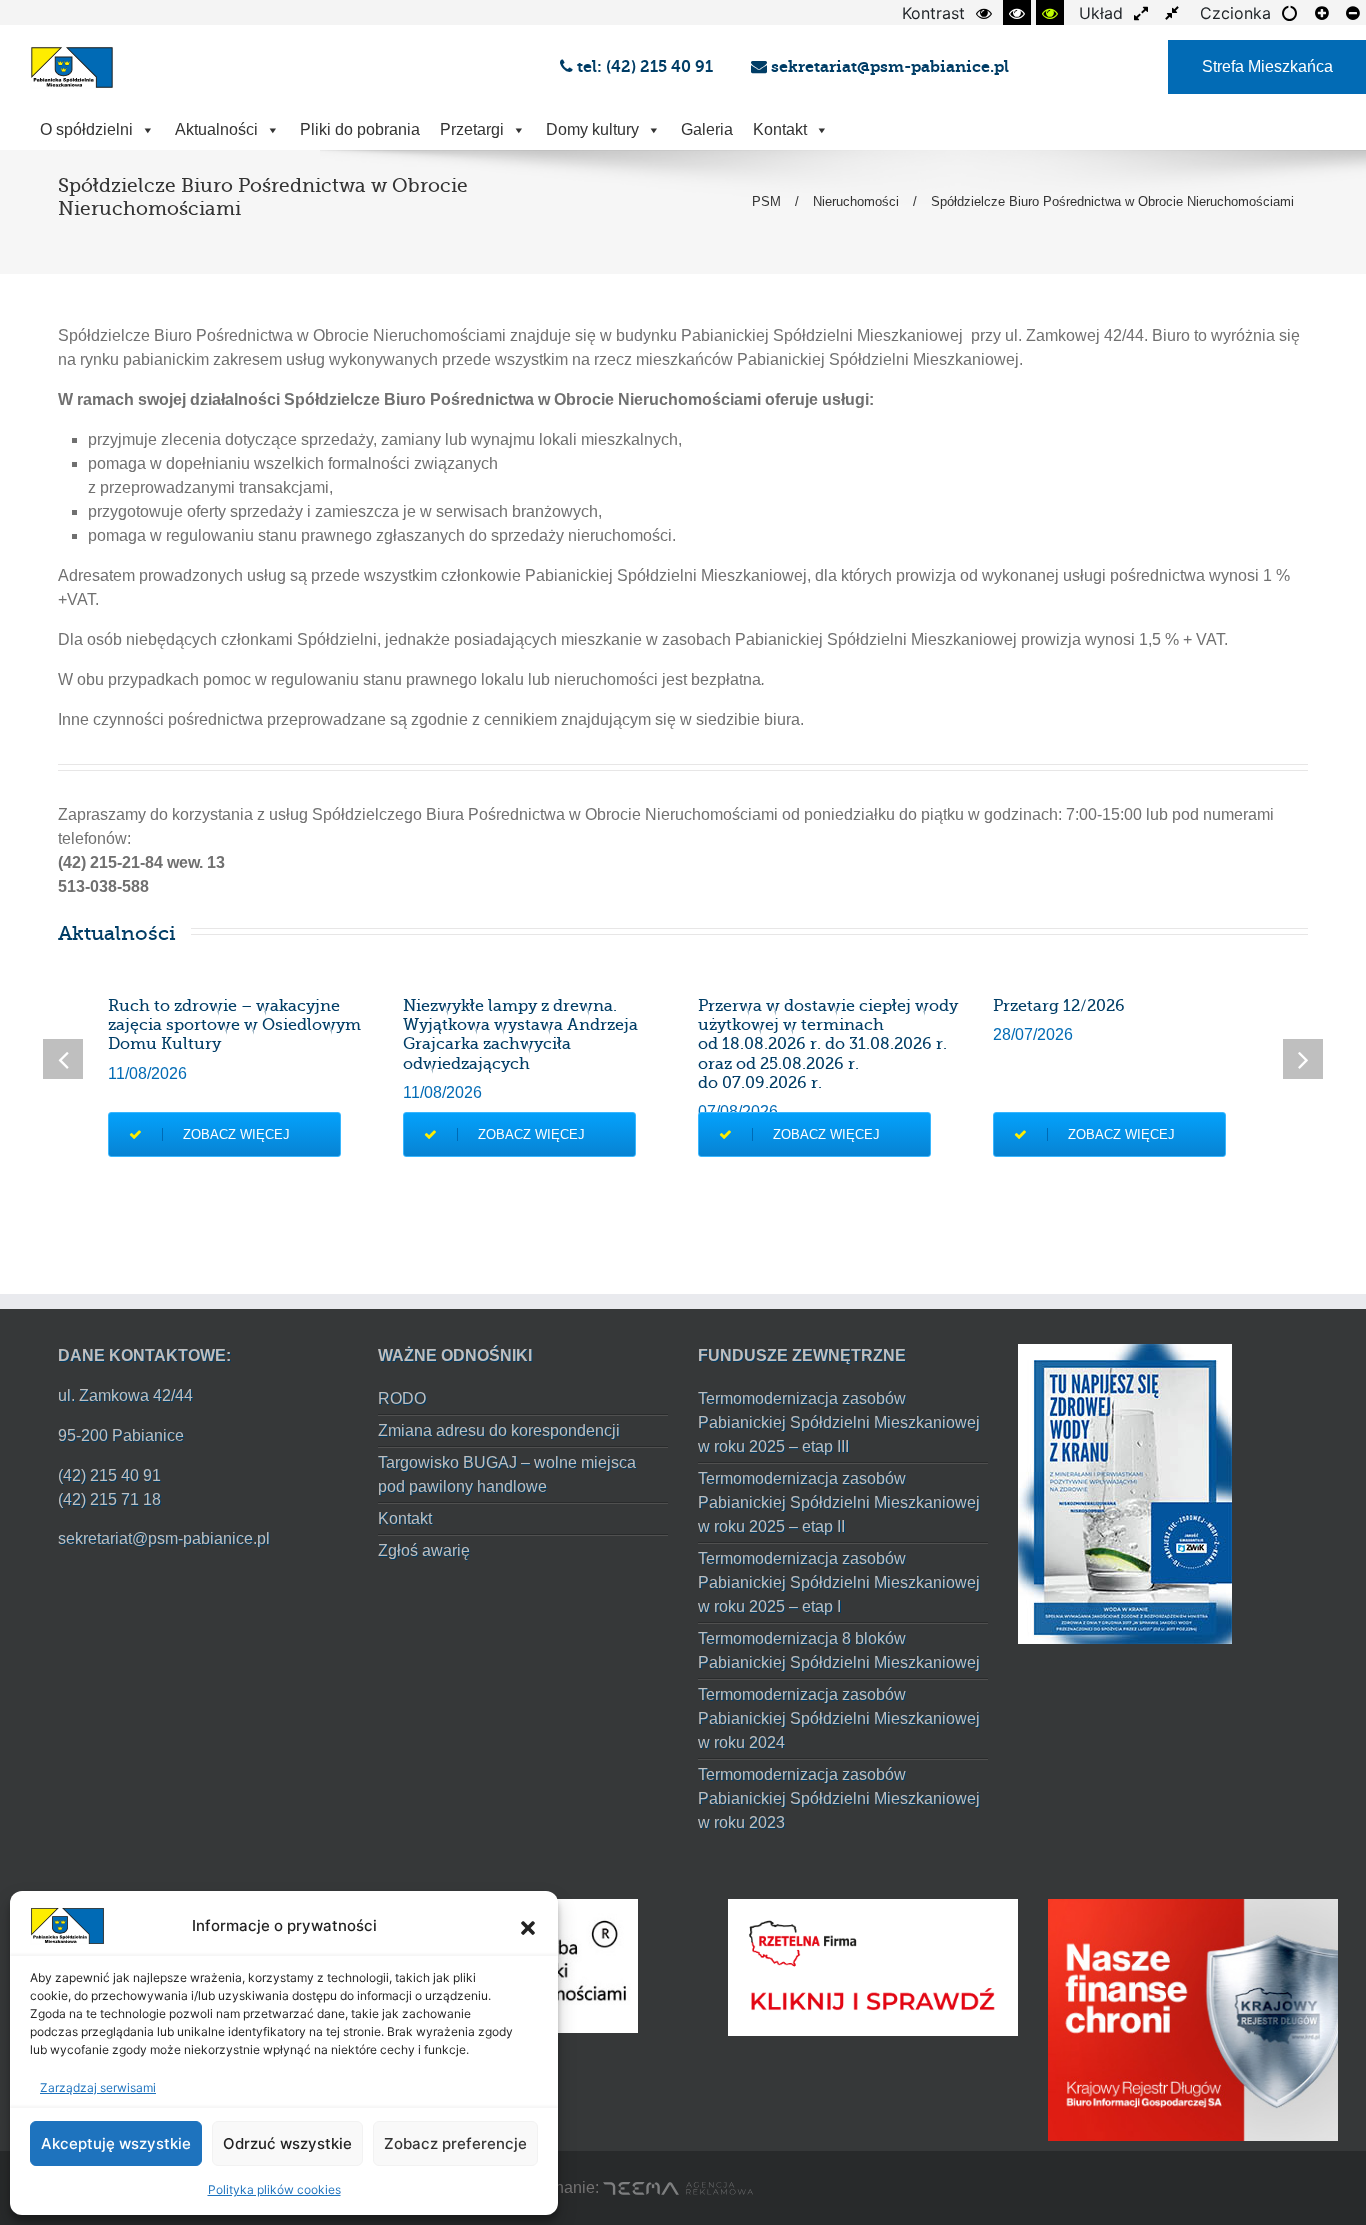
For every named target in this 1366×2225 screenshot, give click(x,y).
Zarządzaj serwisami (98, 2087)
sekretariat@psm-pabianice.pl (888, 66)
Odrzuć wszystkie (287, 2143)
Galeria (707, 129)
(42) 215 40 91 (109, 1475)
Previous (63, 1059)
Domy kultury (592, 129)
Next (1303, 1059)
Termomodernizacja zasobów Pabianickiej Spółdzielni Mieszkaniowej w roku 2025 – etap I (839, 1582)
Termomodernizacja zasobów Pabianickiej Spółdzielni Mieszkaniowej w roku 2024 (839, 1718)
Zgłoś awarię (424, 1550)
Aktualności (216, 129)
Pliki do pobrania (360, 129)
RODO (402, 1398)
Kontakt (780, 129)
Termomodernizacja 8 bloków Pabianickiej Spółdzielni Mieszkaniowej (839, 1650)
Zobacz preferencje (455, 2143)
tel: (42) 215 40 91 (647, 66)
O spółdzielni (86, 129)
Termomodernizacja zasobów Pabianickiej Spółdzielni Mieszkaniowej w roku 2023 (839, 1798)
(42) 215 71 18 (109, 1499)
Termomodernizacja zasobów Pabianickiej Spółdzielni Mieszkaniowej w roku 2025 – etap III (839, 1422)
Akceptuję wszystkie (116, 2143)
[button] (528, 1926)
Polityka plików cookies (274, 2189)
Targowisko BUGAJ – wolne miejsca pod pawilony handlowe (507, 1474)
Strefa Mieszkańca (1267, 66)
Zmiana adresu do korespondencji (499, 1430)
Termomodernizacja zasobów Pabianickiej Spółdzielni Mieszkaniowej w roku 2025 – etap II (839, 1502)
